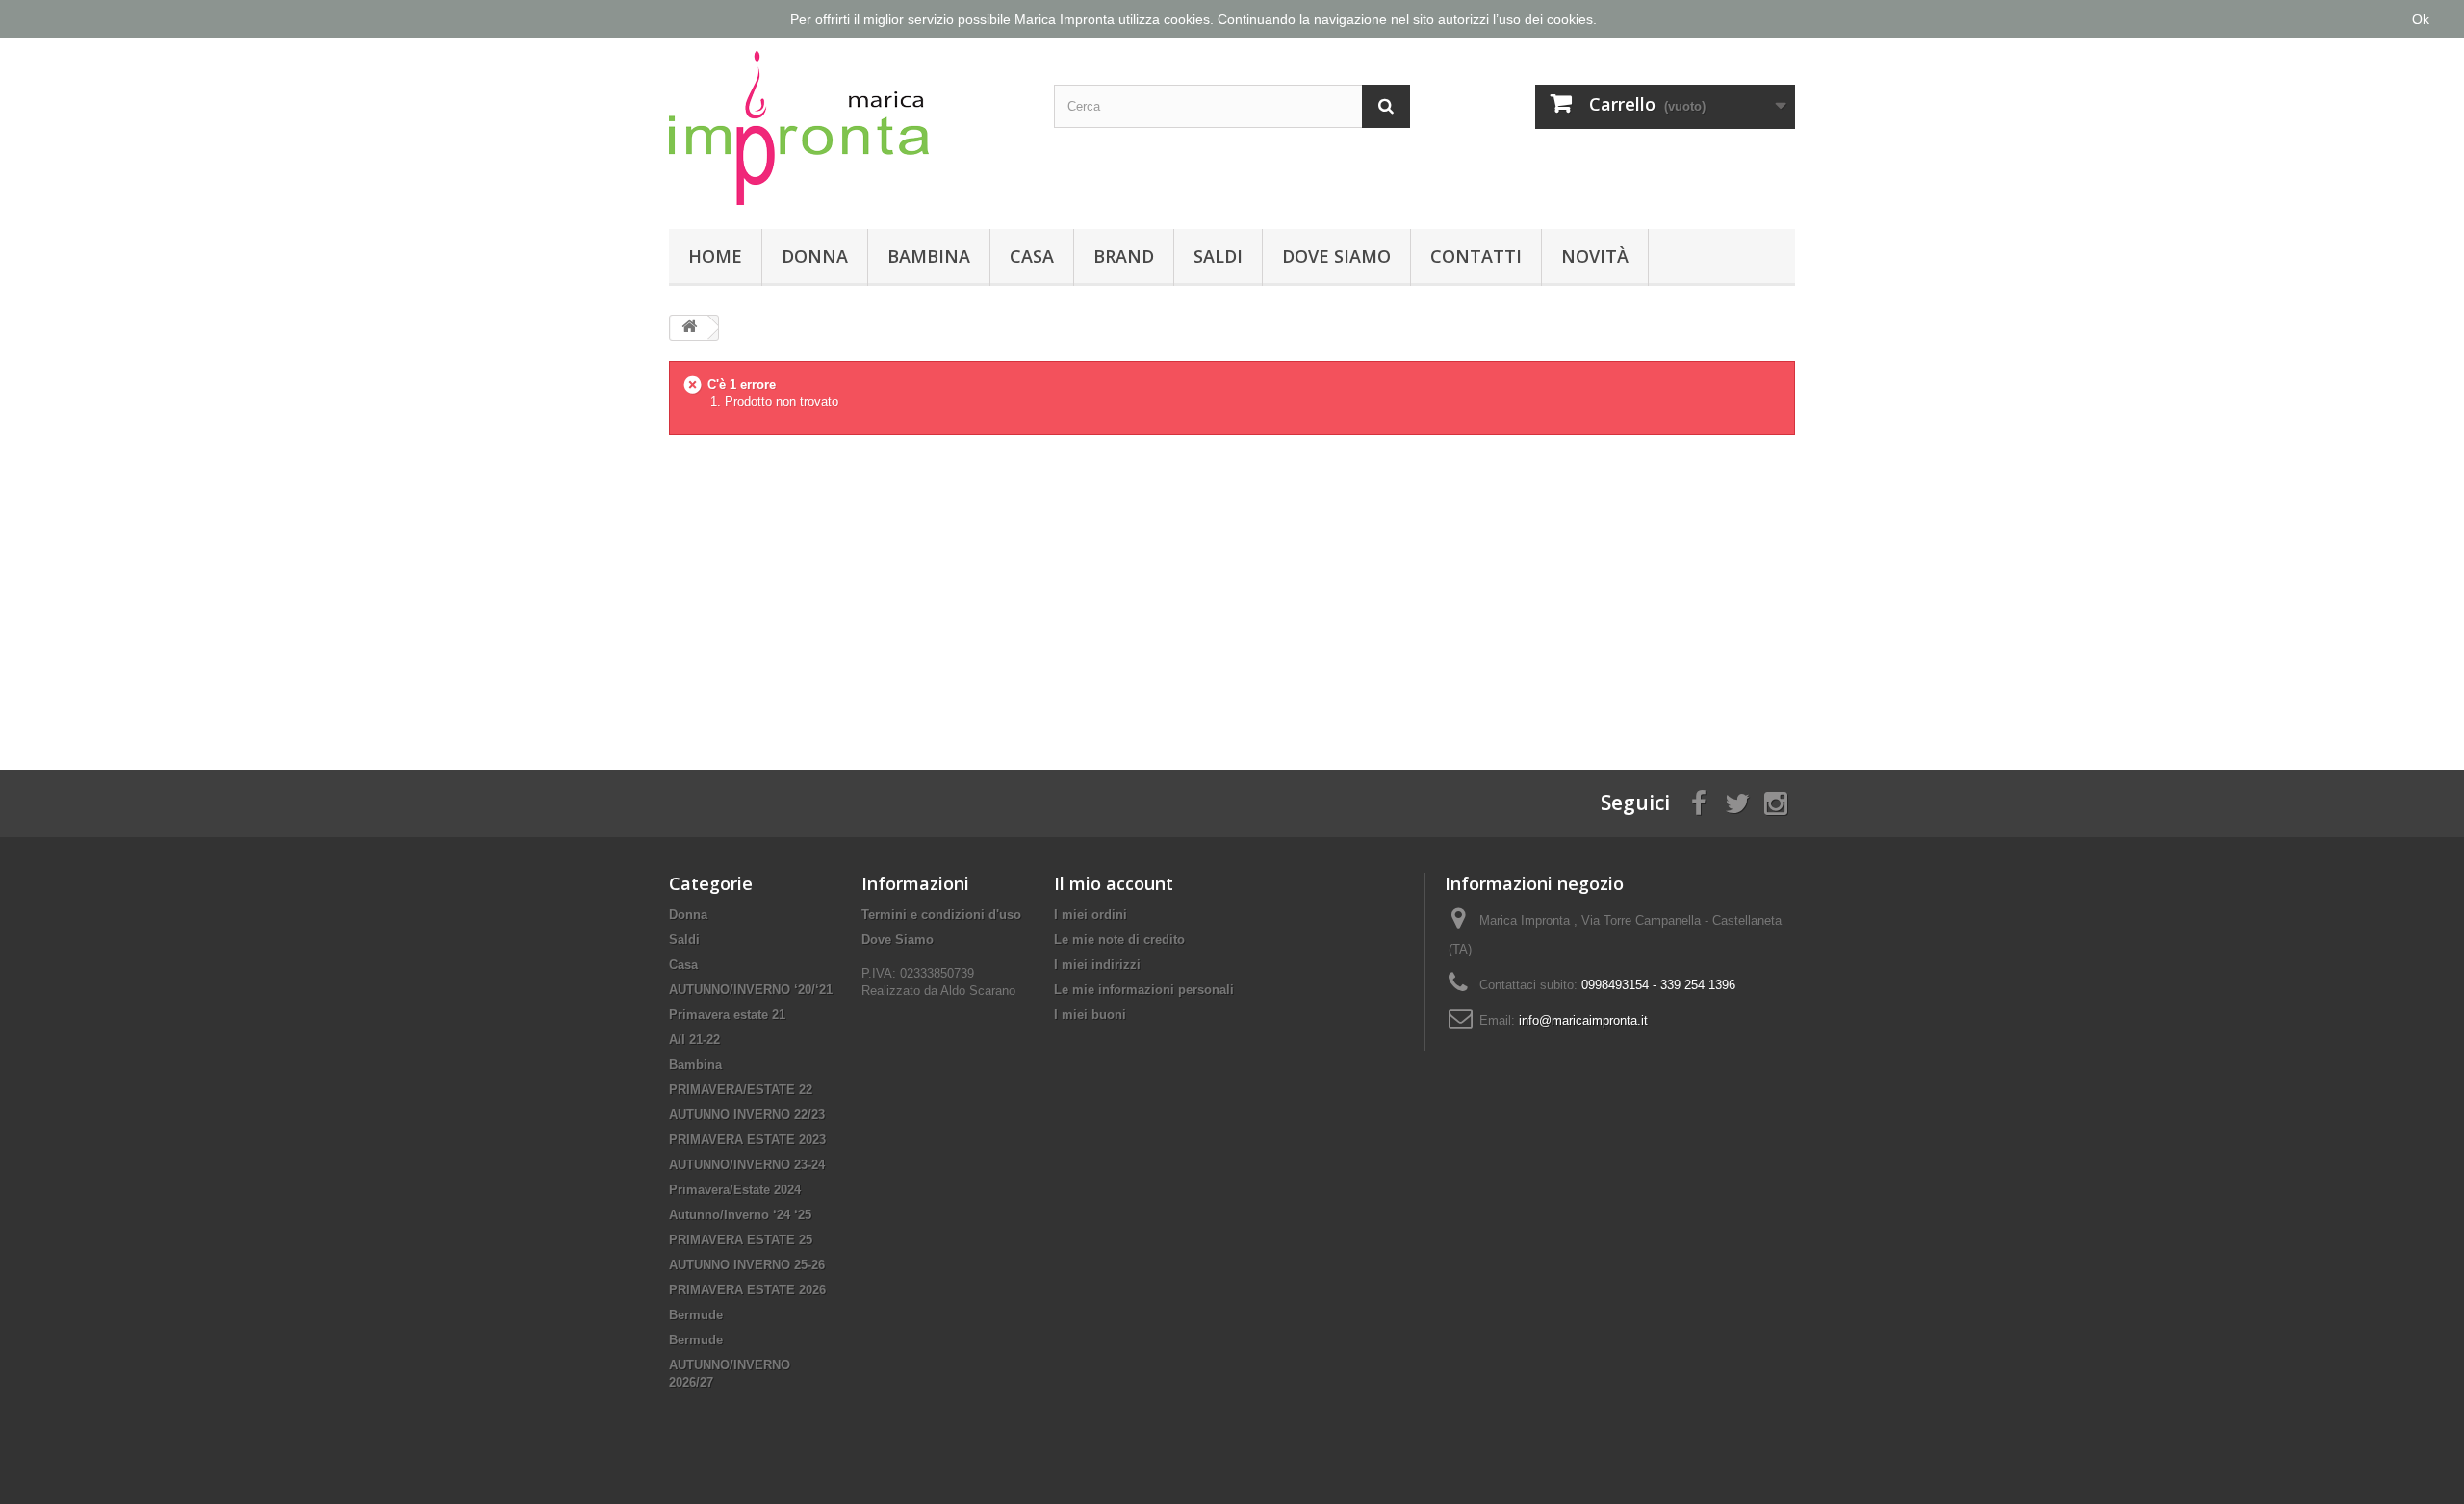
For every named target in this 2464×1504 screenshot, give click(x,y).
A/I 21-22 (694, 1040)
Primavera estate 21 (727, 1015)
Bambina (929, 256)
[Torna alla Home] (689, 328)
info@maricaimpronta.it (1583, 1020)
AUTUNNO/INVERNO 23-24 (747, 1165)
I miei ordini (1091, 915)
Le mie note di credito (1119, 940)
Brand (1124, 256)
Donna (815, 256)
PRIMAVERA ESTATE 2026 (747, 1290)
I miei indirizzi (1097, 965)
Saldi (1218, 256)
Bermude (696, 1315)
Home (715, 256)
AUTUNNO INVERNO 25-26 (747, 1265)
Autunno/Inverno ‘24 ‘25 (740, 1215)
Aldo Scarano (978, 991)
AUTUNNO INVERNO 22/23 (747, 1115)
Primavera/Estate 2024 (735, 1190)
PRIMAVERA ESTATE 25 (741, 1240)
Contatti (1476, 256)
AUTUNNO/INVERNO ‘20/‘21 (751, 990)
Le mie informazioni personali (1144, 990)
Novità (1595, 256)
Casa (1032, 256)
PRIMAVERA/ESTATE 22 (741, 1090)
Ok (2421, 19)
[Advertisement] (1232, 587)
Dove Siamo (1336, 256)
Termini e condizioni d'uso (941, 915)
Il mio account (1114, 883)
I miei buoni (1090, 1015)
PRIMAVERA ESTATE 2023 (747, 1140)
